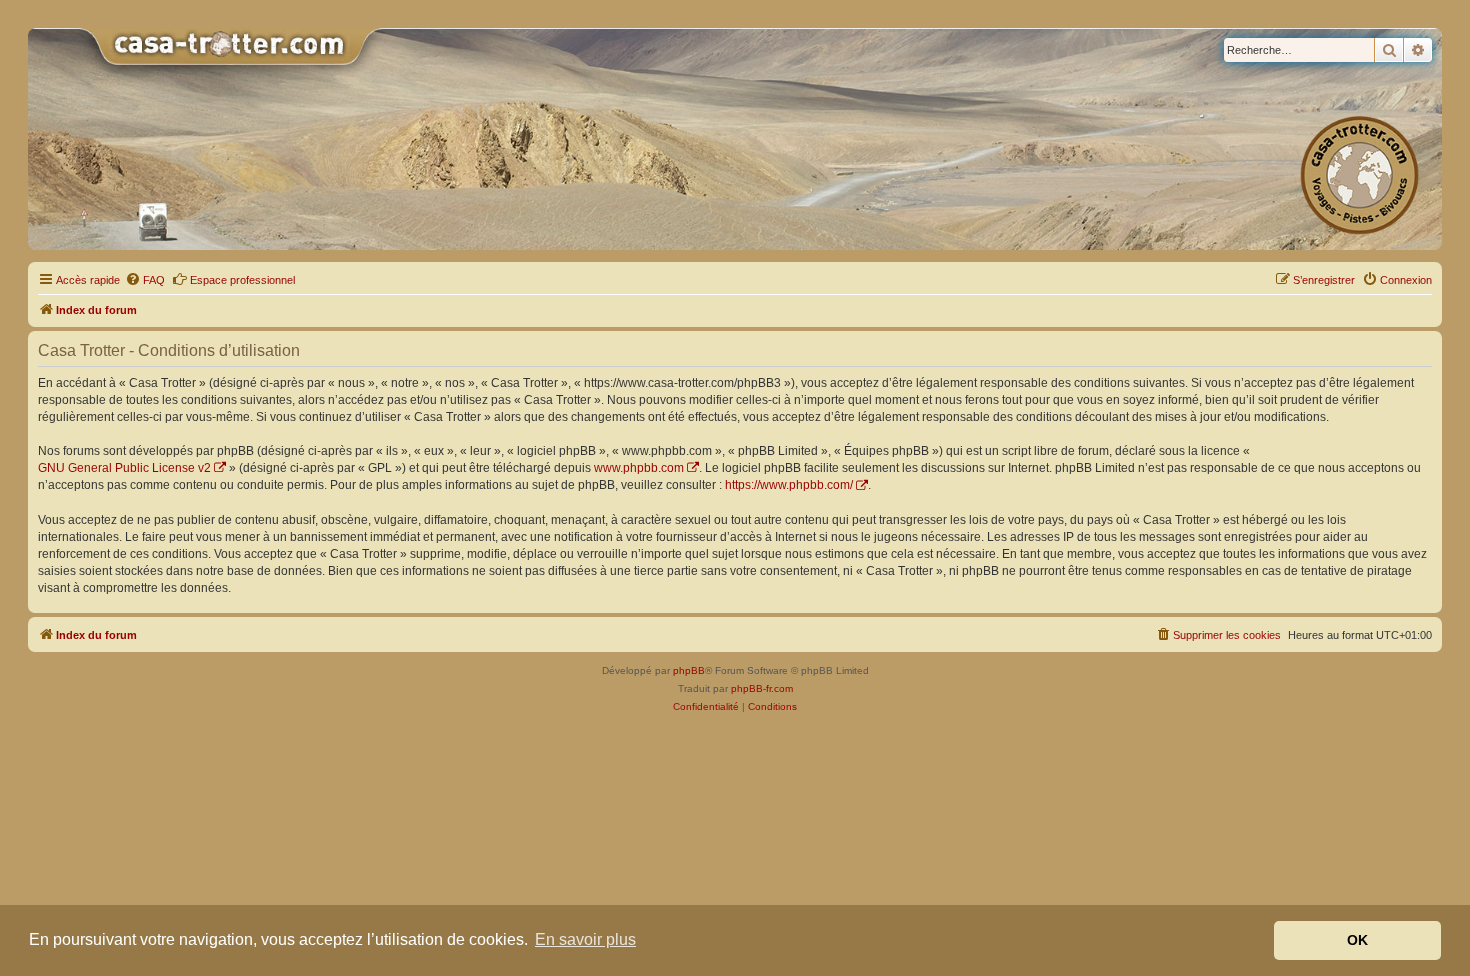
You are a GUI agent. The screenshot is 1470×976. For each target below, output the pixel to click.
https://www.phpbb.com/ (789, 485)
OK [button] (1357, 940)
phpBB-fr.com (762, 688)
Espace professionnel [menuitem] (242, 280)
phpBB (689, 670)
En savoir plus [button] (585, 939)
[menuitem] (145, 280)
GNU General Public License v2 (124, 468)
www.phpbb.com (639, 468)
